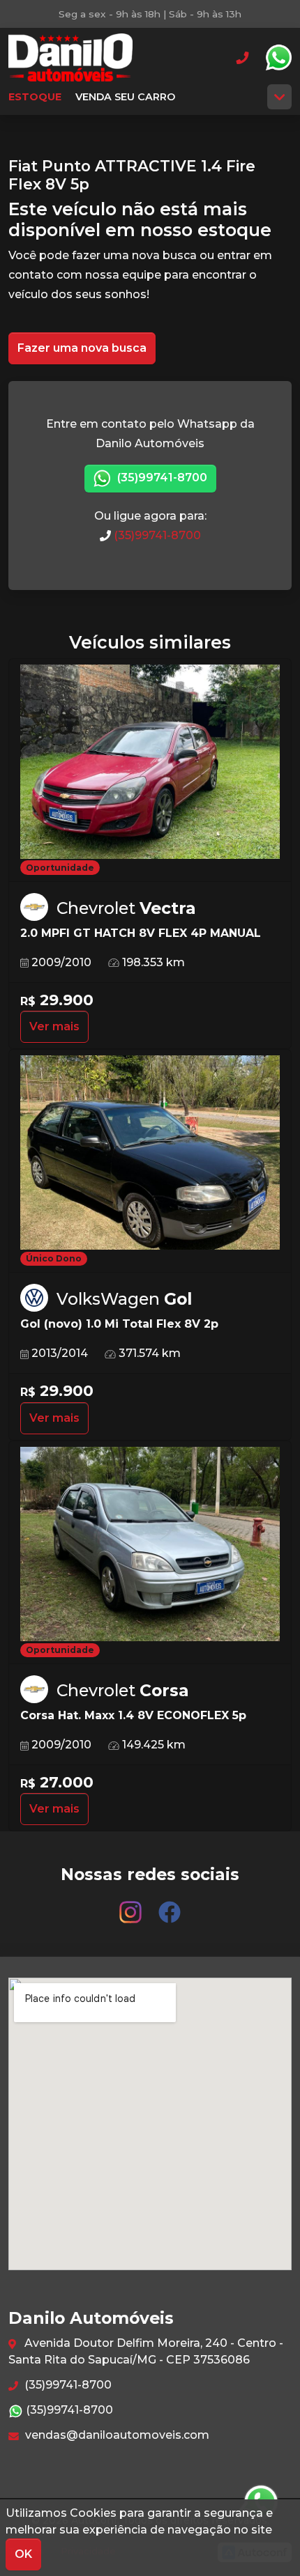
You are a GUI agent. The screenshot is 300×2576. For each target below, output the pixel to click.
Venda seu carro (125, 97)
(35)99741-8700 (161, 478)
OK (23, 2554)
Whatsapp (278, 58)
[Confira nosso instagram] (132, 1906)
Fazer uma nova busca (82, 348)
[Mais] (279, 97)
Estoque (35, 97)
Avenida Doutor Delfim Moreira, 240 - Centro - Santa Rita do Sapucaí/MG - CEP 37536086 (146, 2351)
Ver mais (54, 1026)
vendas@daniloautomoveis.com (116, 2435)
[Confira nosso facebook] (170, 1906)
